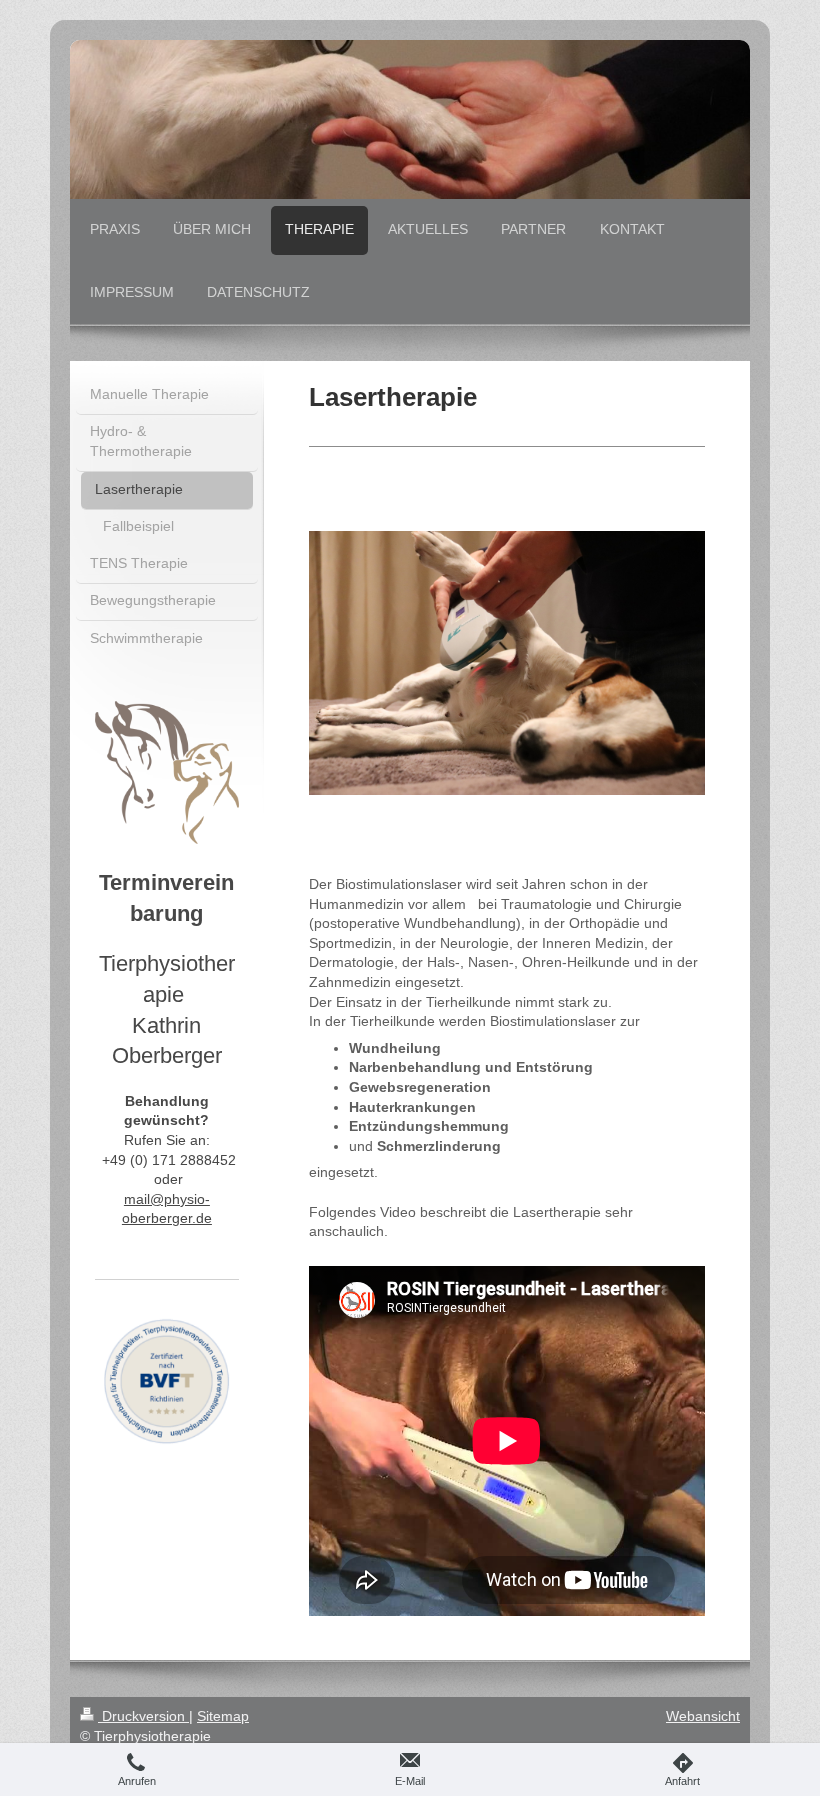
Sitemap (223, 1716)
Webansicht (703, 1716)
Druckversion (143, 1716)
